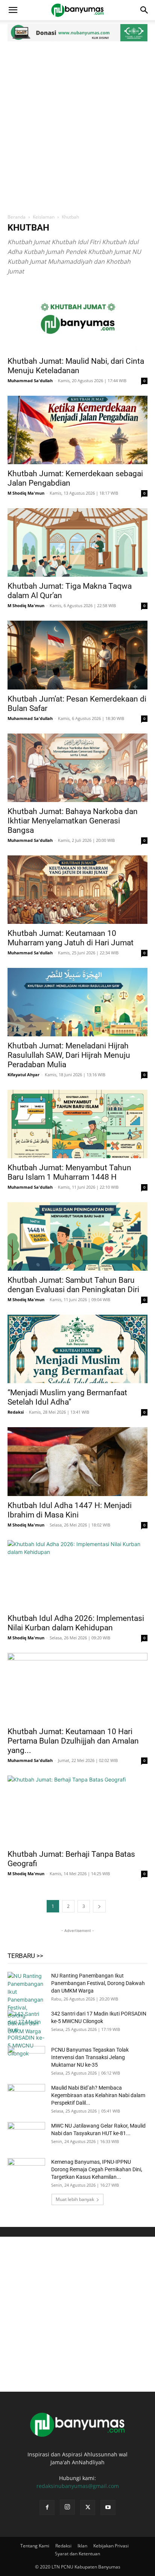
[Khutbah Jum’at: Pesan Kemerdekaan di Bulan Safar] (77, 655)
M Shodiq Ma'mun (26, 493)
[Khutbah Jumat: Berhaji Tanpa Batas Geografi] (77, 1810)
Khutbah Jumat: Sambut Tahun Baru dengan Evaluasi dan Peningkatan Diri (73, 1285)
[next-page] (99, 1906)
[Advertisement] (77, 126)
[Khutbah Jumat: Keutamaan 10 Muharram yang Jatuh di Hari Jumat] (77, 890)
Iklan (82, 2546)
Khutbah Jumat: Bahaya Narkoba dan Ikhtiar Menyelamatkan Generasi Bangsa (73, 821)
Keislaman (44, 217)
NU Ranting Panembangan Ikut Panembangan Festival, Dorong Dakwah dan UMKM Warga (98, 1983)
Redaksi (16, 1412)
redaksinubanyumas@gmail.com (78, 2486)
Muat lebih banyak (75, 2199)
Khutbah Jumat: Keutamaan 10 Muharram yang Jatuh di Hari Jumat (71, 938)
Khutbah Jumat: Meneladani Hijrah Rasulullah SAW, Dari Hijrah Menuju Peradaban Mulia (69, 1055)
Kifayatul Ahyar (24, 1075)
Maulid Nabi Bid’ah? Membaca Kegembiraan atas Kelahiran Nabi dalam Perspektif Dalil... (98, 2095)
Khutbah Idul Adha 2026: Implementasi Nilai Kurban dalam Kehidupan (76, 1623)
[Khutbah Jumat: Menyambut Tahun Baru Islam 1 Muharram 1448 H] (77, 1124)
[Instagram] (67, 2507)
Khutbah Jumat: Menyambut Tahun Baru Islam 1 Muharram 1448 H (69, 1172)
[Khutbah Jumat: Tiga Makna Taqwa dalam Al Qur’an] (77, 542)
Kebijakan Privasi (111, 2546)
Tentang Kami (35, 2546)
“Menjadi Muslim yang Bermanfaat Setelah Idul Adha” (67, 1397)
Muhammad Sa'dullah (30, 380)
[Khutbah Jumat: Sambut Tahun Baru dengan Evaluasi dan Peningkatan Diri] (77, 1236)
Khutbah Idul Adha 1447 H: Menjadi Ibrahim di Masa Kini (70, 1510)
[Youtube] (108, 2508)
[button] (13, 10)
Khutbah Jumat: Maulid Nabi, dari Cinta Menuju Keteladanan (76, 366)
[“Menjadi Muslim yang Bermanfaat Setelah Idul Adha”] (77, 1349)
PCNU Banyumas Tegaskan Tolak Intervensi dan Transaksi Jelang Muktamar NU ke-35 (90, 2057)
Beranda (17, 217)
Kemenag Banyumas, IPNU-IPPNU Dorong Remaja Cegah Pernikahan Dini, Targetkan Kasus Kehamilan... (97, 2169)
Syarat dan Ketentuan (77, 2554)
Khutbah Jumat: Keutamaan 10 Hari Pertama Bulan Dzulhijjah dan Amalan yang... (73, 1741)
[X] (88, 2508)
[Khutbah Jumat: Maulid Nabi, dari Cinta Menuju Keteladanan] (77, 317)
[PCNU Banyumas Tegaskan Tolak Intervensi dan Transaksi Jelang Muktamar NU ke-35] (26, 2059)
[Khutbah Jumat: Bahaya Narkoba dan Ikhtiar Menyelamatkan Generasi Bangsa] (77, 768)
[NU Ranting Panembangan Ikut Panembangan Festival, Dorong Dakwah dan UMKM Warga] (26, 2003)
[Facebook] (47, 2508)
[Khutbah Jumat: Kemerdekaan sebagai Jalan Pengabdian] (77, 430)
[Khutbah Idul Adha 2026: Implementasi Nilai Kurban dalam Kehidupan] (77, 1575)
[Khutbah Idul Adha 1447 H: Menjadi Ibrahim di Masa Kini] (77, 1461)
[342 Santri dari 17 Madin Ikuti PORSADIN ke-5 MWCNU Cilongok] (26, 2034)
